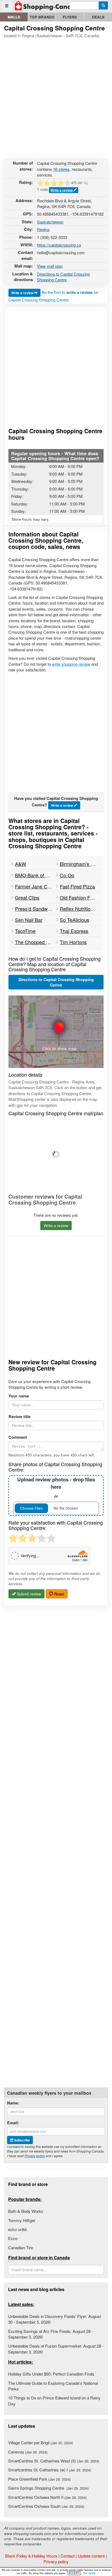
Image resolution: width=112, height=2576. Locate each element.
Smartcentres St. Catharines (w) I (50, 2470)
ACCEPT (74, 2573)
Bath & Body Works (26, 2211)
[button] (56, 1032)
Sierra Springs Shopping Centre (48, 2488)
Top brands (42, 17)
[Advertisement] (56, 98)
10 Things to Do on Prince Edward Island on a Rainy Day (54, 2401)
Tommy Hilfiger (22, 2220)
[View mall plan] (56, 1155)
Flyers (70, 17)
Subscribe (22, 2140)
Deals (98, 17)
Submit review (28, 1594)
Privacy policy (35, 2156)
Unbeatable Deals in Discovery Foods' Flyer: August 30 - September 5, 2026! (55, 2319)
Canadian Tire (21, 2247)
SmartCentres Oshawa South (46, 2506)
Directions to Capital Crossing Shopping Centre (63, 277)
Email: (13, 2123)
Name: (13, 2103)
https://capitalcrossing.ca (59, 245)
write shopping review (71, 664)
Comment (18, 1437)
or (56, 1487)
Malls (14, 17)
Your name (19, 1396)
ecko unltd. (18, 2229)
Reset (59, 1594)
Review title (19, 1417)
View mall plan (50, 266)
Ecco (13, 2238)
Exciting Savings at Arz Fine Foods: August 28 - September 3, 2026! (51, 2334)
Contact (68, 2556)
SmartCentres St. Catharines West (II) (54, 2461)
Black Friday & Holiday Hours (31, 2556)
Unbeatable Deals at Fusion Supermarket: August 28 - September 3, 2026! (56, 2349)
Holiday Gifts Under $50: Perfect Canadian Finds (51, 2374)
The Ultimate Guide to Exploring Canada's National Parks (53, 2386)
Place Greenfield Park (39, 2479)
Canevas (28, 2452)
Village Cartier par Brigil (41, 2443)
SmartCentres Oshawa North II (47, 2497)
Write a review (62, 190)
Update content (91, 2556)
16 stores (61, 169)
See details (89, 2573)
